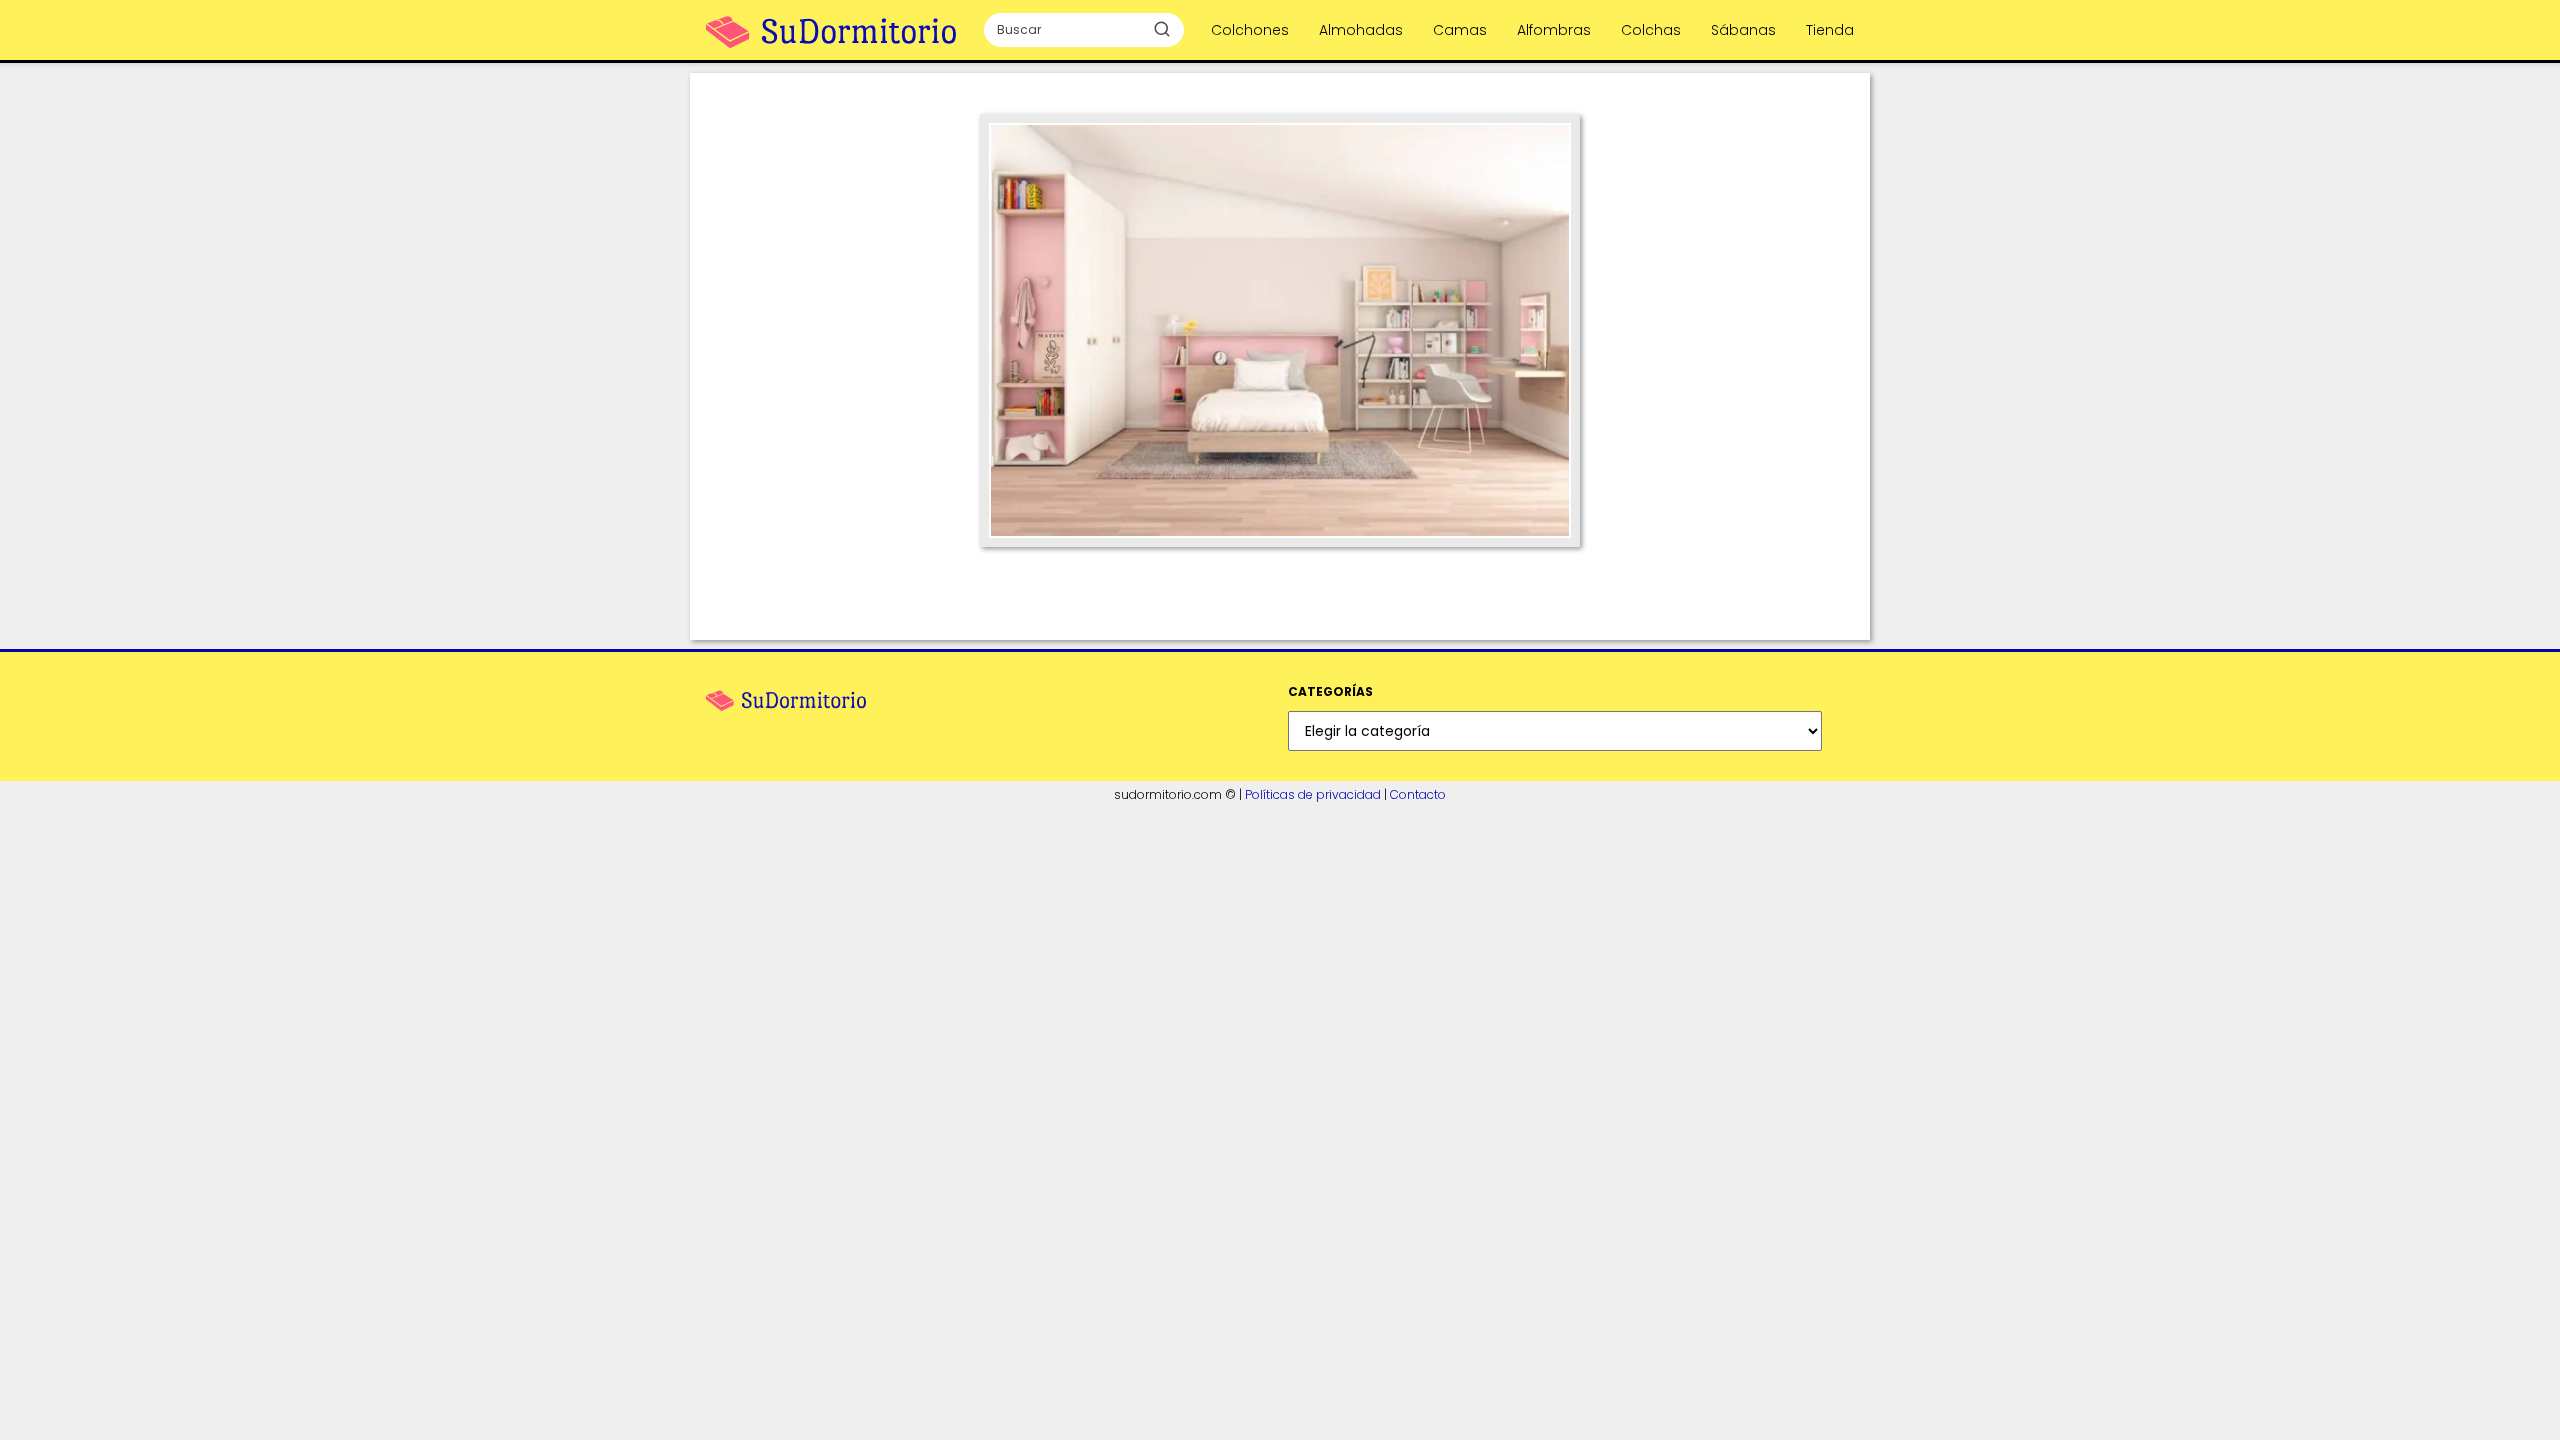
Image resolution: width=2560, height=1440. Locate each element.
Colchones (1250, 30)
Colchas (1651, 30)
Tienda (1830, 30)
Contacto (1418, 794)
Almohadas (1361, 30)
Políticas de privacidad (1313, 794)
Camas (1460, 30)
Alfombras (1554, 30)
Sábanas (1743, 30)
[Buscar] (1162, 29)
